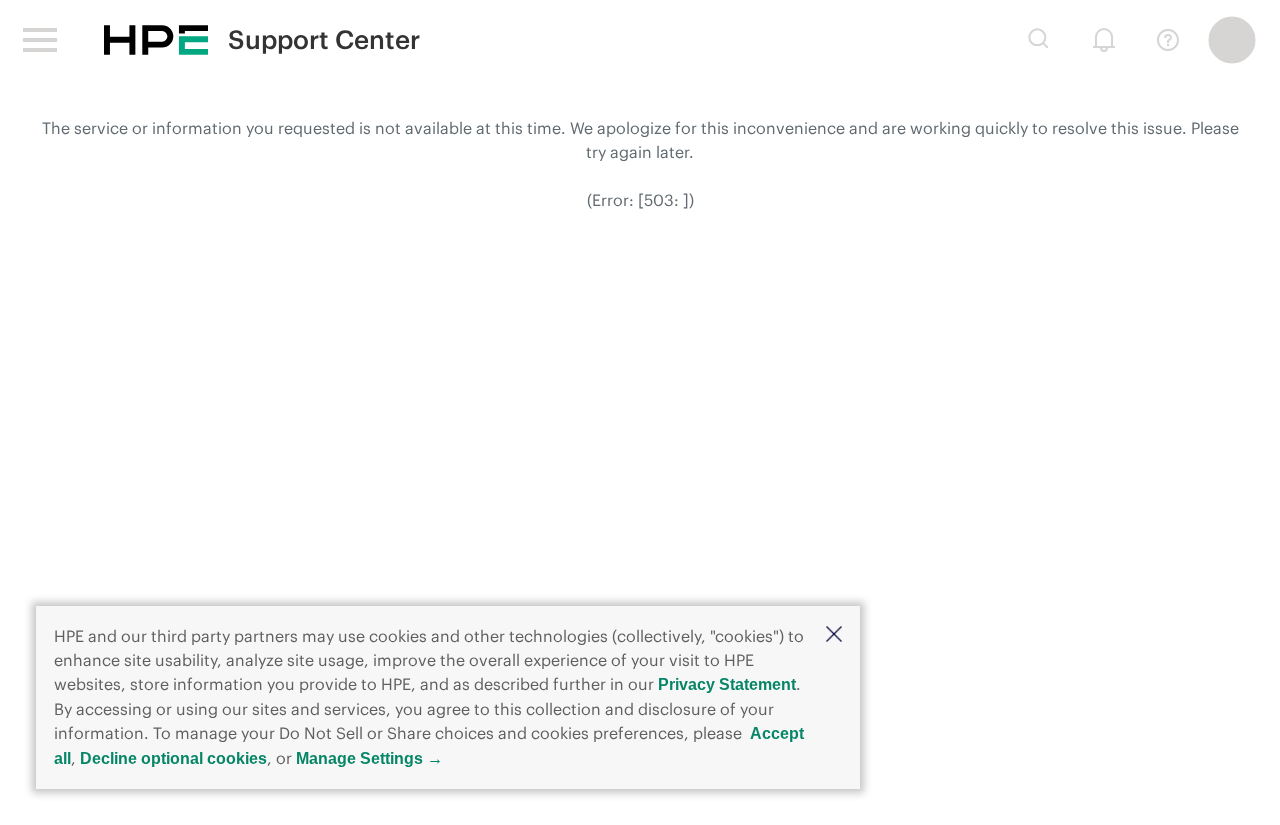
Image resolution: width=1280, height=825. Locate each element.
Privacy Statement (727, 684)
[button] (834, 635)
